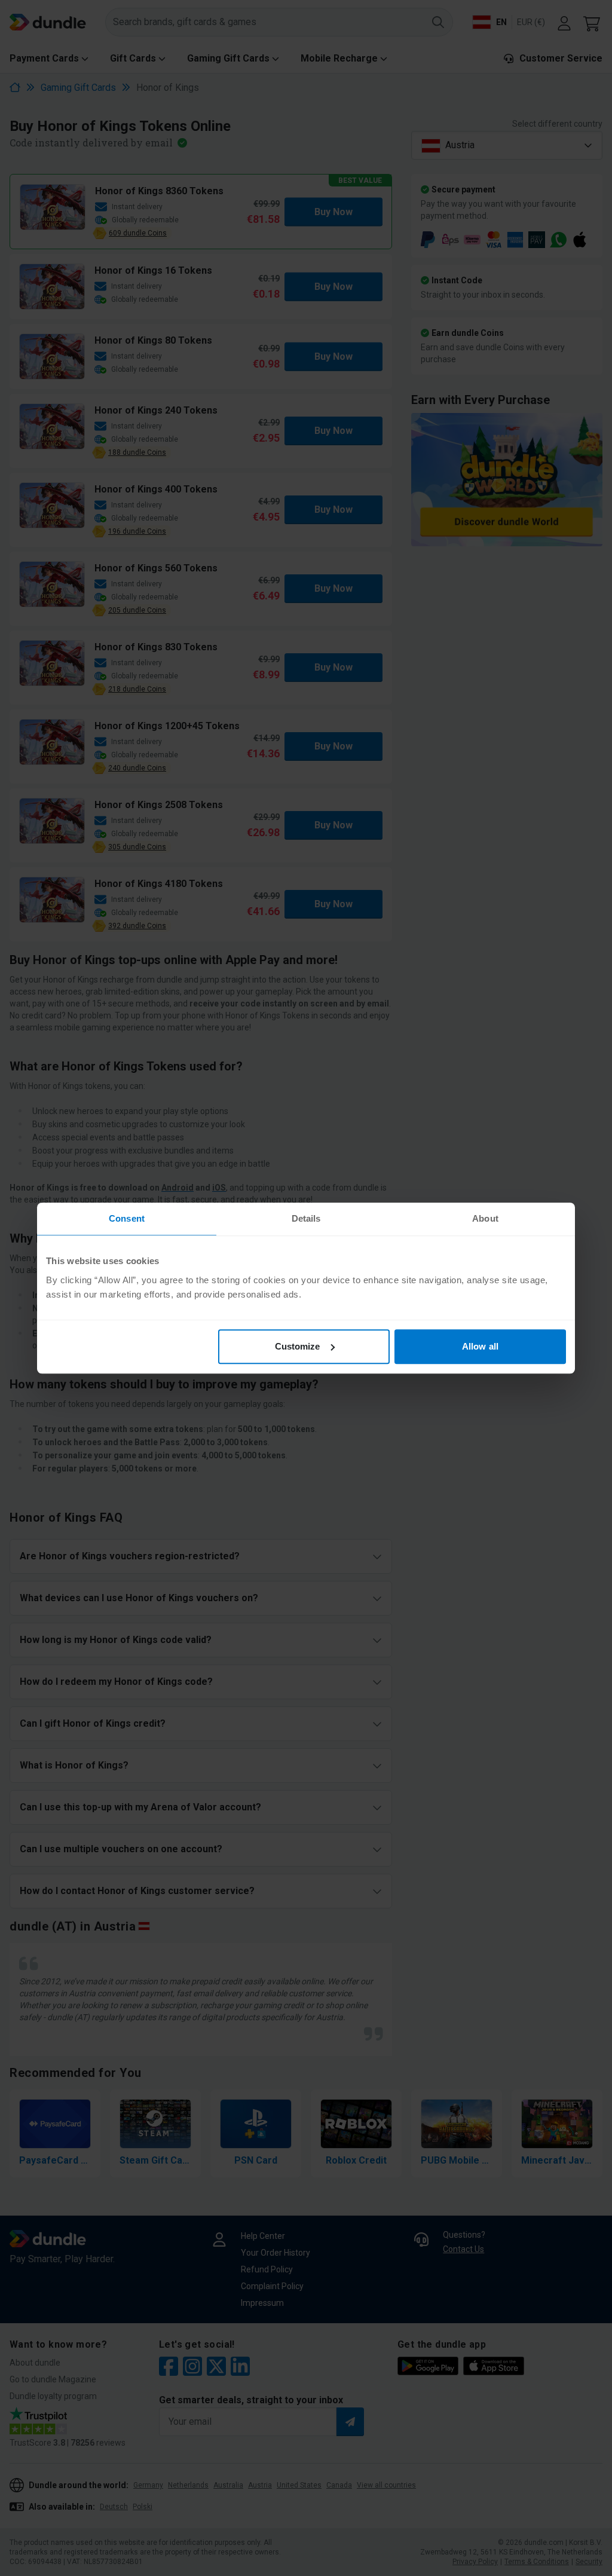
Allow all (480, 1346)
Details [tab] (306, 1218)
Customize (298, 1346)
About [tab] (485, 1218)
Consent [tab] (127, 1218)
